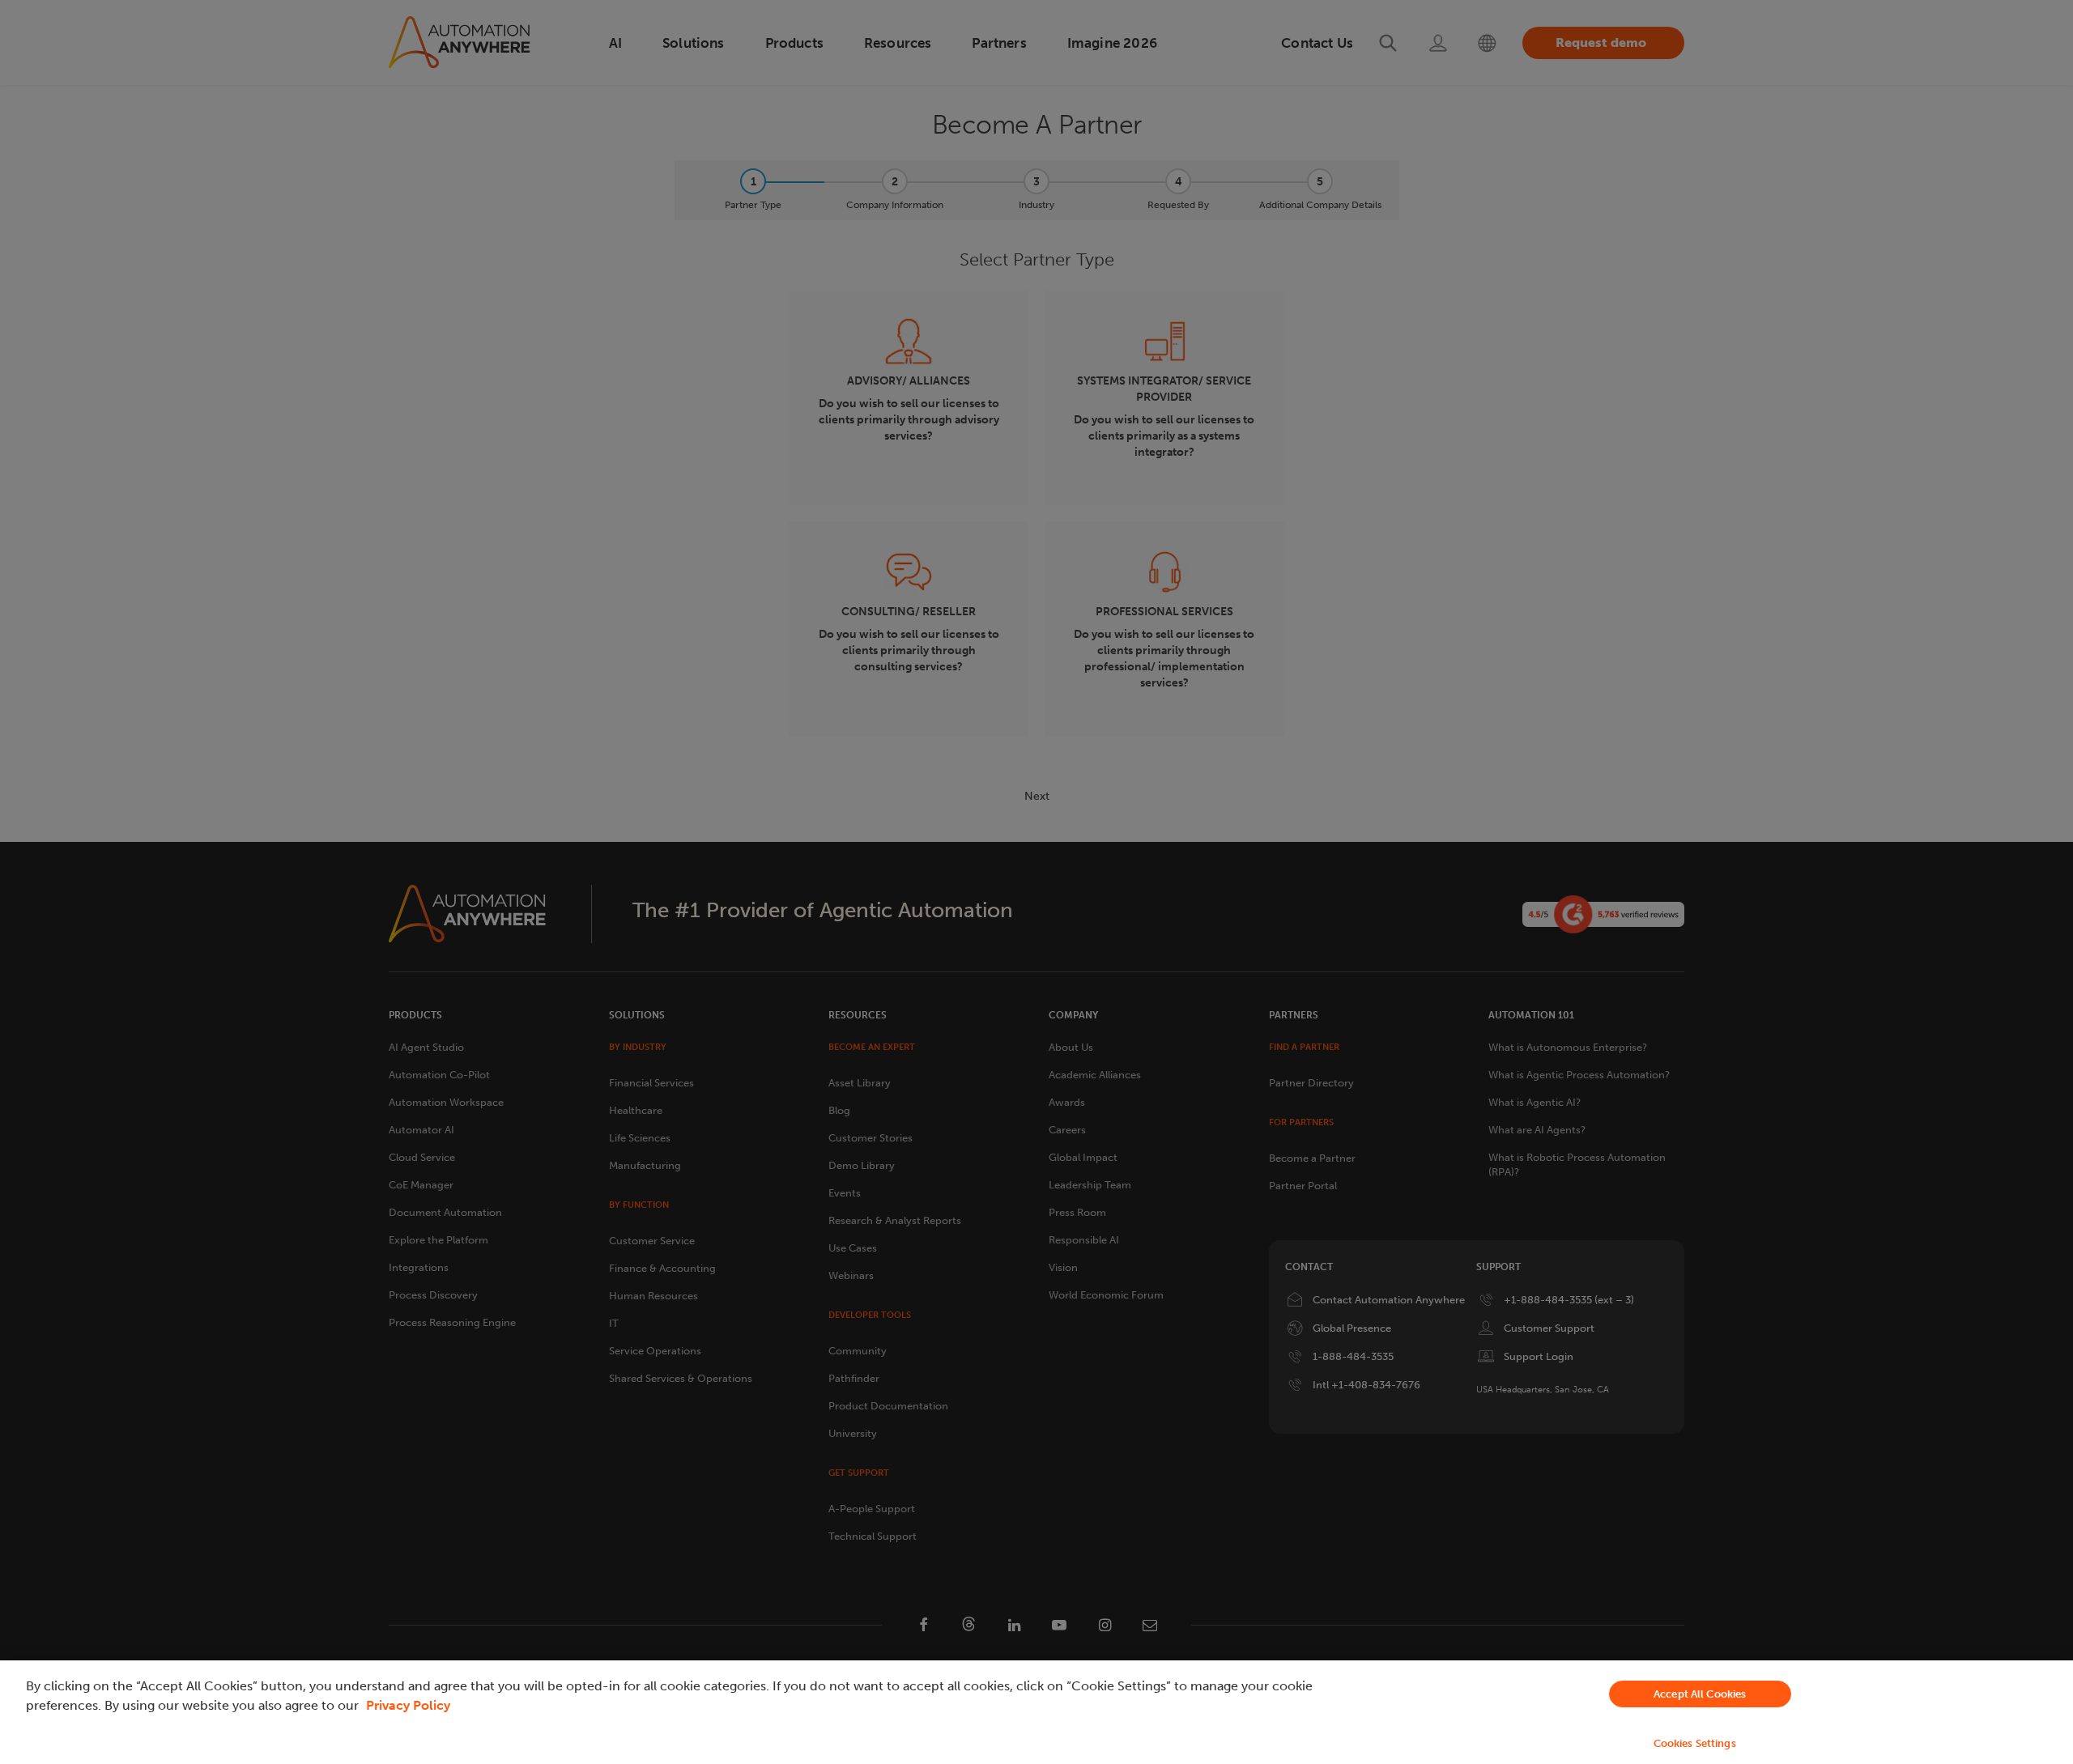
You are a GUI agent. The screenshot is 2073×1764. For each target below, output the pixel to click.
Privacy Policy (408, 1705)
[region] (1036, 1712)
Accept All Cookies (1700, 1694)
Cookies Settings (1695, 1743)
